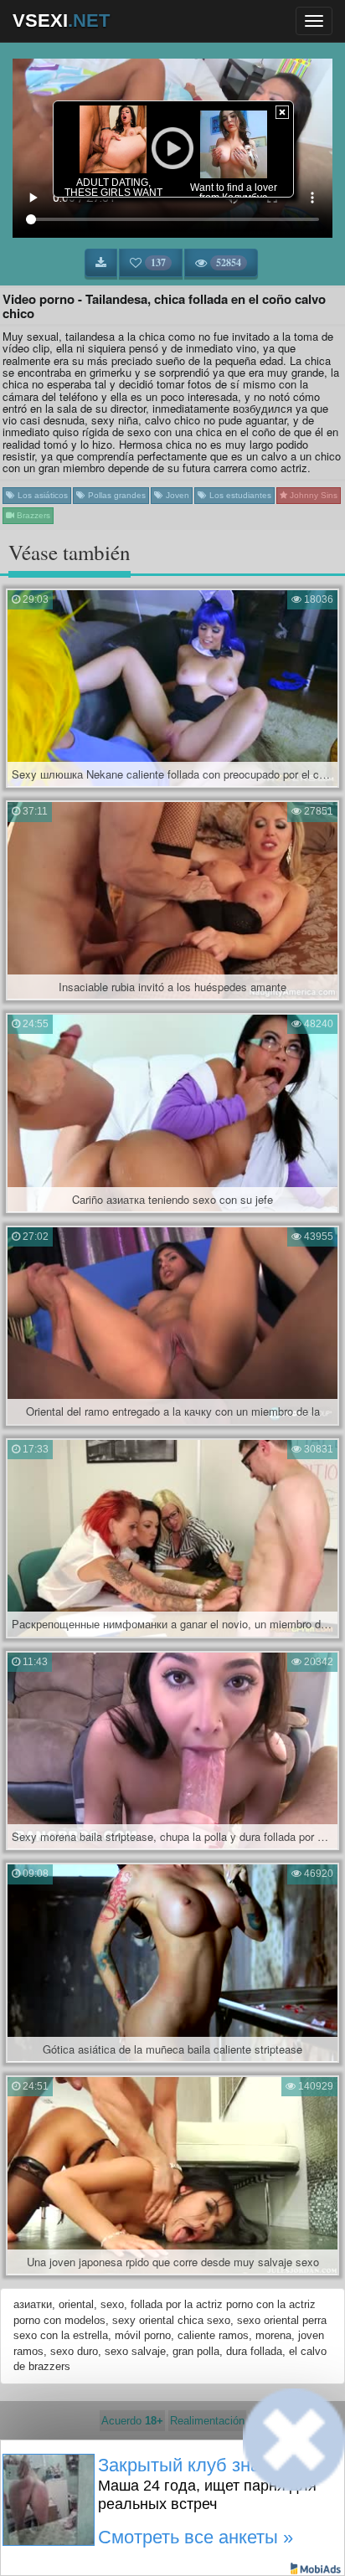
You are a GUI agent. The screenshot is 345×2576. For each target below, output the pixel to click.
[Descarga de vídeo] (101, 263)
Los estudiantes (239, 495)
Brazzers (32, 515)
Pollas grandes (116, 495)
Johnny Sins (312, 495)
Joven (176, 495)
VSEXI (61, 21)
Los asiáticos (41, 495)
